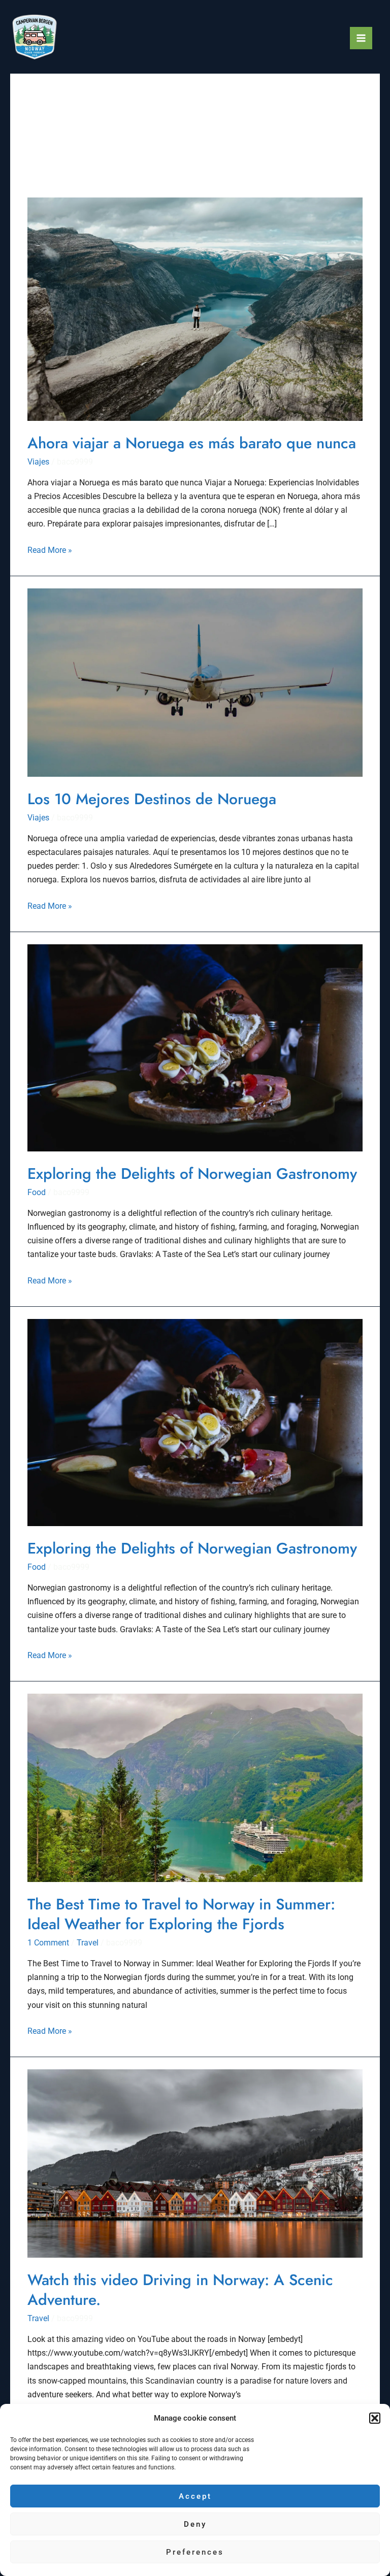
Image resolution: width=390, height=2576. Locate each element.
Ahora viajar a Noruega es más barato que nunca (192, 443)
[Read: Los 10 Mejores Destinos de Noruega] (195, 682)
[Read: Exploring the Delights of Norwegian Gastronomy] (195, 1047)
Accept (195, 2496)
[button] (375, 2418)
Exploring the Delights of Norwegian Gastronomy (192, 1174)
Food (37, 1192)
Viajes (38, 462)
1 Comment (48, 1943)
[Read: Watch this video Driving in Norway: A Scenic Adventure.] (195, 2162)
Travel (88, 1943)
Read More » (50, 549)
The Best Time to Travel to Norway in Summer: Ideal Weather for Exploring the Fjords (181, 1914)
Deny (195, 2524)
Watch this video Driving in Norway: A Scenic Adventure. (180, 2290)
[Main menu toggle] (361, 38)
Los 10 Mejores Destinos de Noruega (152, 799)
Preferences (195, 2552)
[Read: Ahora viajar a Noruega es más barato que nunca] (195, 308)
